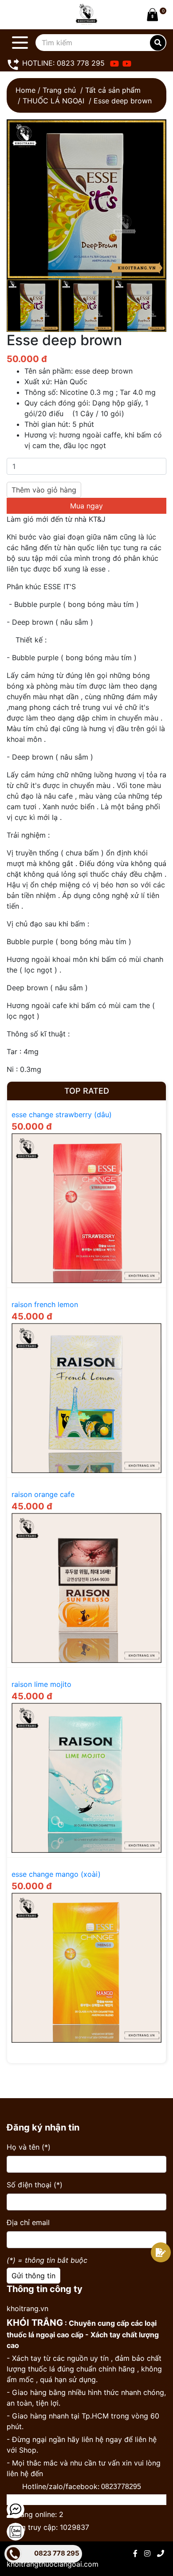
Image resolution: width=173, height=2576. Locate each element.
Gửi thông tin (33, 2276)
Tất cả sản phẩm (113, 90)
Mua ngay (86, 506)
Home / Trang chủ (46, 90)
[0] (151, 15)
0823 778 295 (57, 2553)
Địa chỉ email (28, 2222)
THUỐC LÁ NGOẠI (53, 101)
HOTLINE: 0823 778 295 (62, 63)
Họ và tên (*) (29, 2147)
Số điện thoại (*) (35, 2185)
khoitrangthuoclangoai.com (53, 2564)
